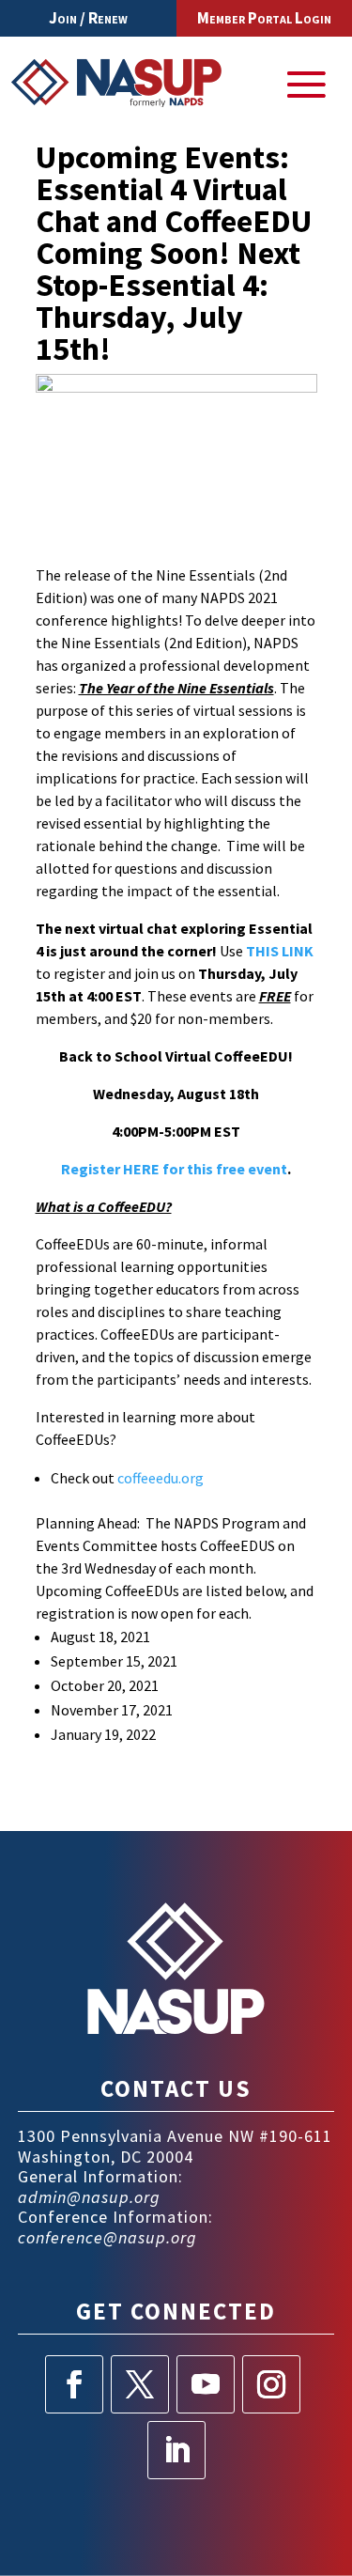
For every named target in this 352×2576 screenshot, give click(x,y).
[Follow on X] (140, 2384)
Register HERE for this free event (174, 1169)
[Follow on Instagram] (271, 2384)
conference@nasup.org (107, 2237)
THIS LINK (280, 951)
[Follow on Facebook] (74, 2384)
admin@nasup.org (89, 2197)
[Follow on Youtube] (206, 2384)
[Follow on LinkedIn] (176, 2450)
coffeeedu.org (162, 1478)
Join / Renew (88, 18)
